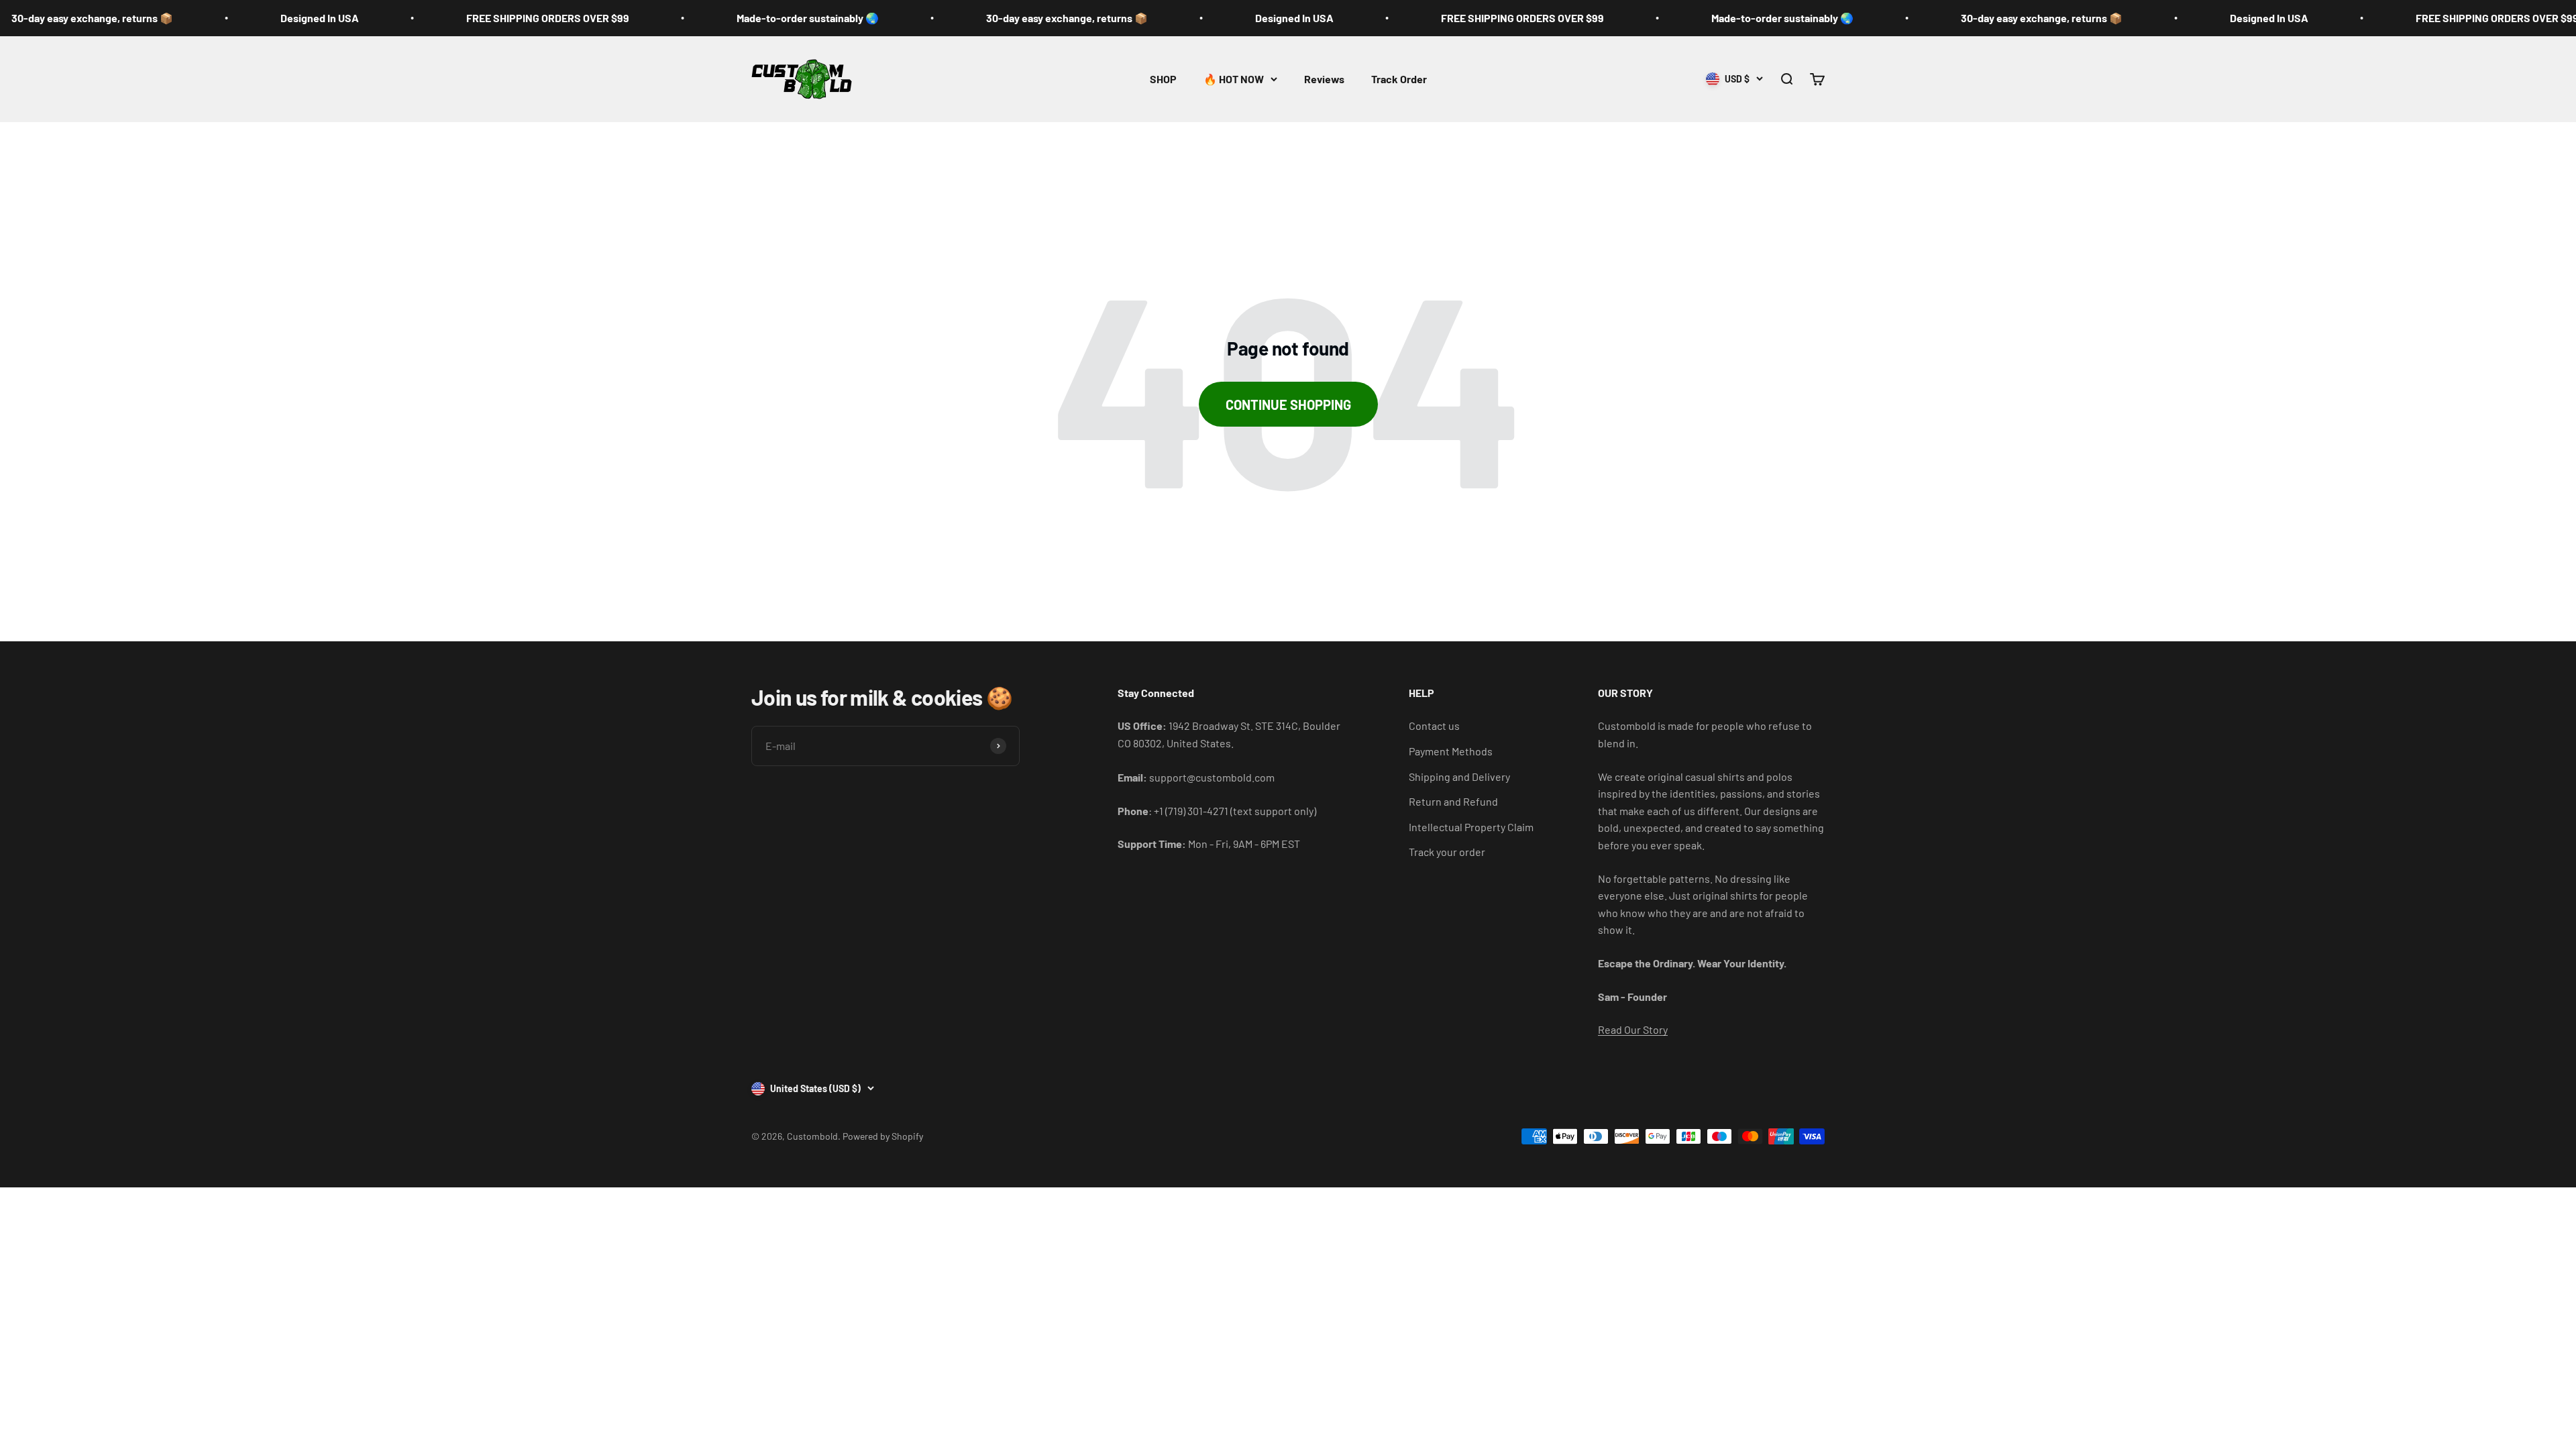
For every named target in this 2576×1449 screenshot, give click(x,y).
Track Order (1399, 79)
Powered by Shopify (883, 1136)
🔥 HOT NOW (1234, 79)
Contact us (1434, 726)
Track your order (1447, 852)
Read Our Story (1633, 1029)
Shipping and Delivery (1459, 776)
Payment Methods (1451, 751)
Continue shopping (1288, 405)
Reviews (1324, 79)
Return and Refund (1453, 801)
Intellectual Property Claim (1471, 827)
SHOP (1163, 79)
